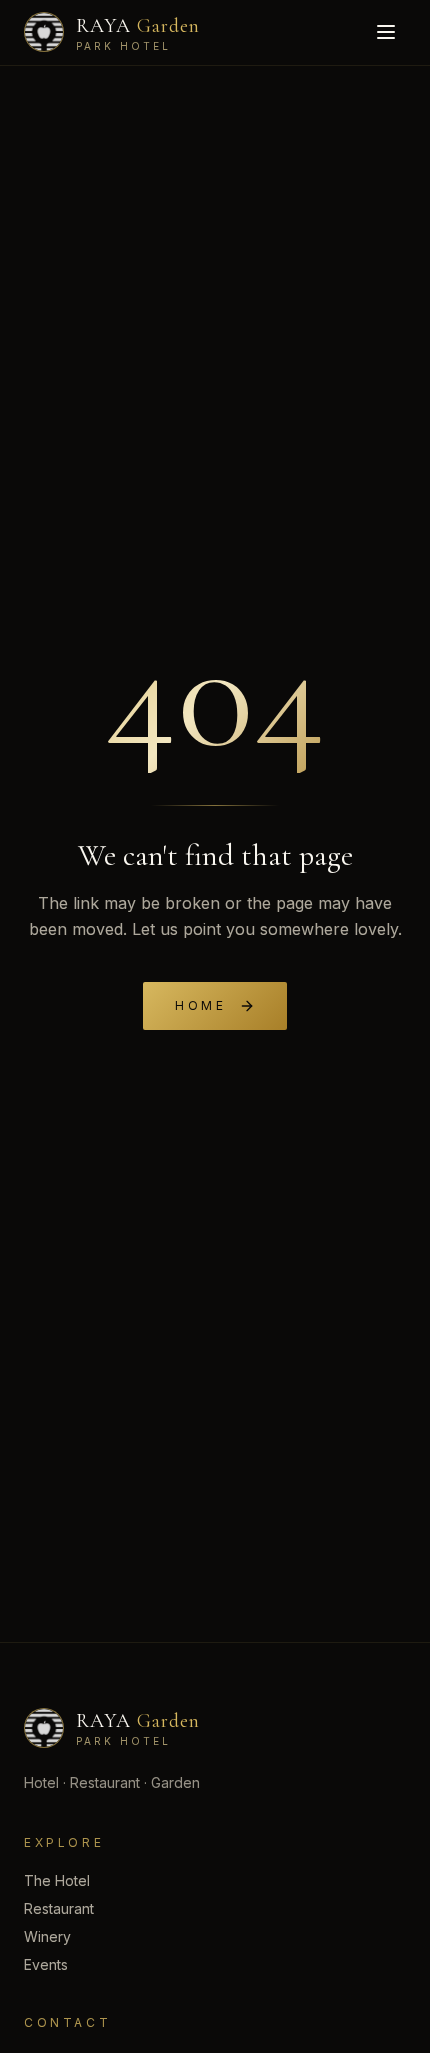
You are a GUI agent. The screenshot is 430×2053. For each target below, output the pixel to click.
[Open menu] (386, 32)
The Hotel (57, 1880)
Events (46, 1964)
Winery (47, 1936)
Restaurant (59, 1908)
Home (200, 1005)
